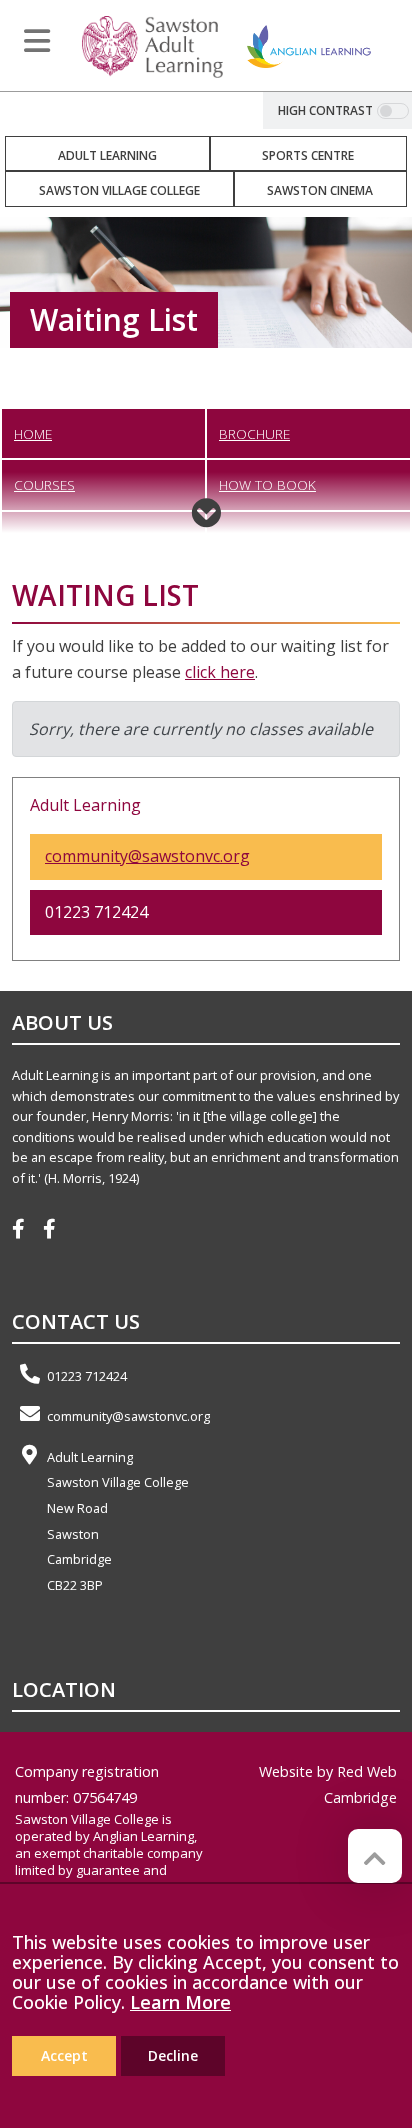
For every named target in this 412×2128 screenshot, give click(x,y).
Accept (64, 2055)
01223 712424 (87, 1376)
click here (220, 672)
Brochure (254, 433)
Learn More (180, 2002)
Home (33, 433)
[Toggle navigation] (37, 41)
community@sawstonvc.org (147, 856)
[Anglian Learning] (309, 45)
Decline (173, 2055)
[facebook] (26, 1231)
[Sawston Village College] (152, 45)
